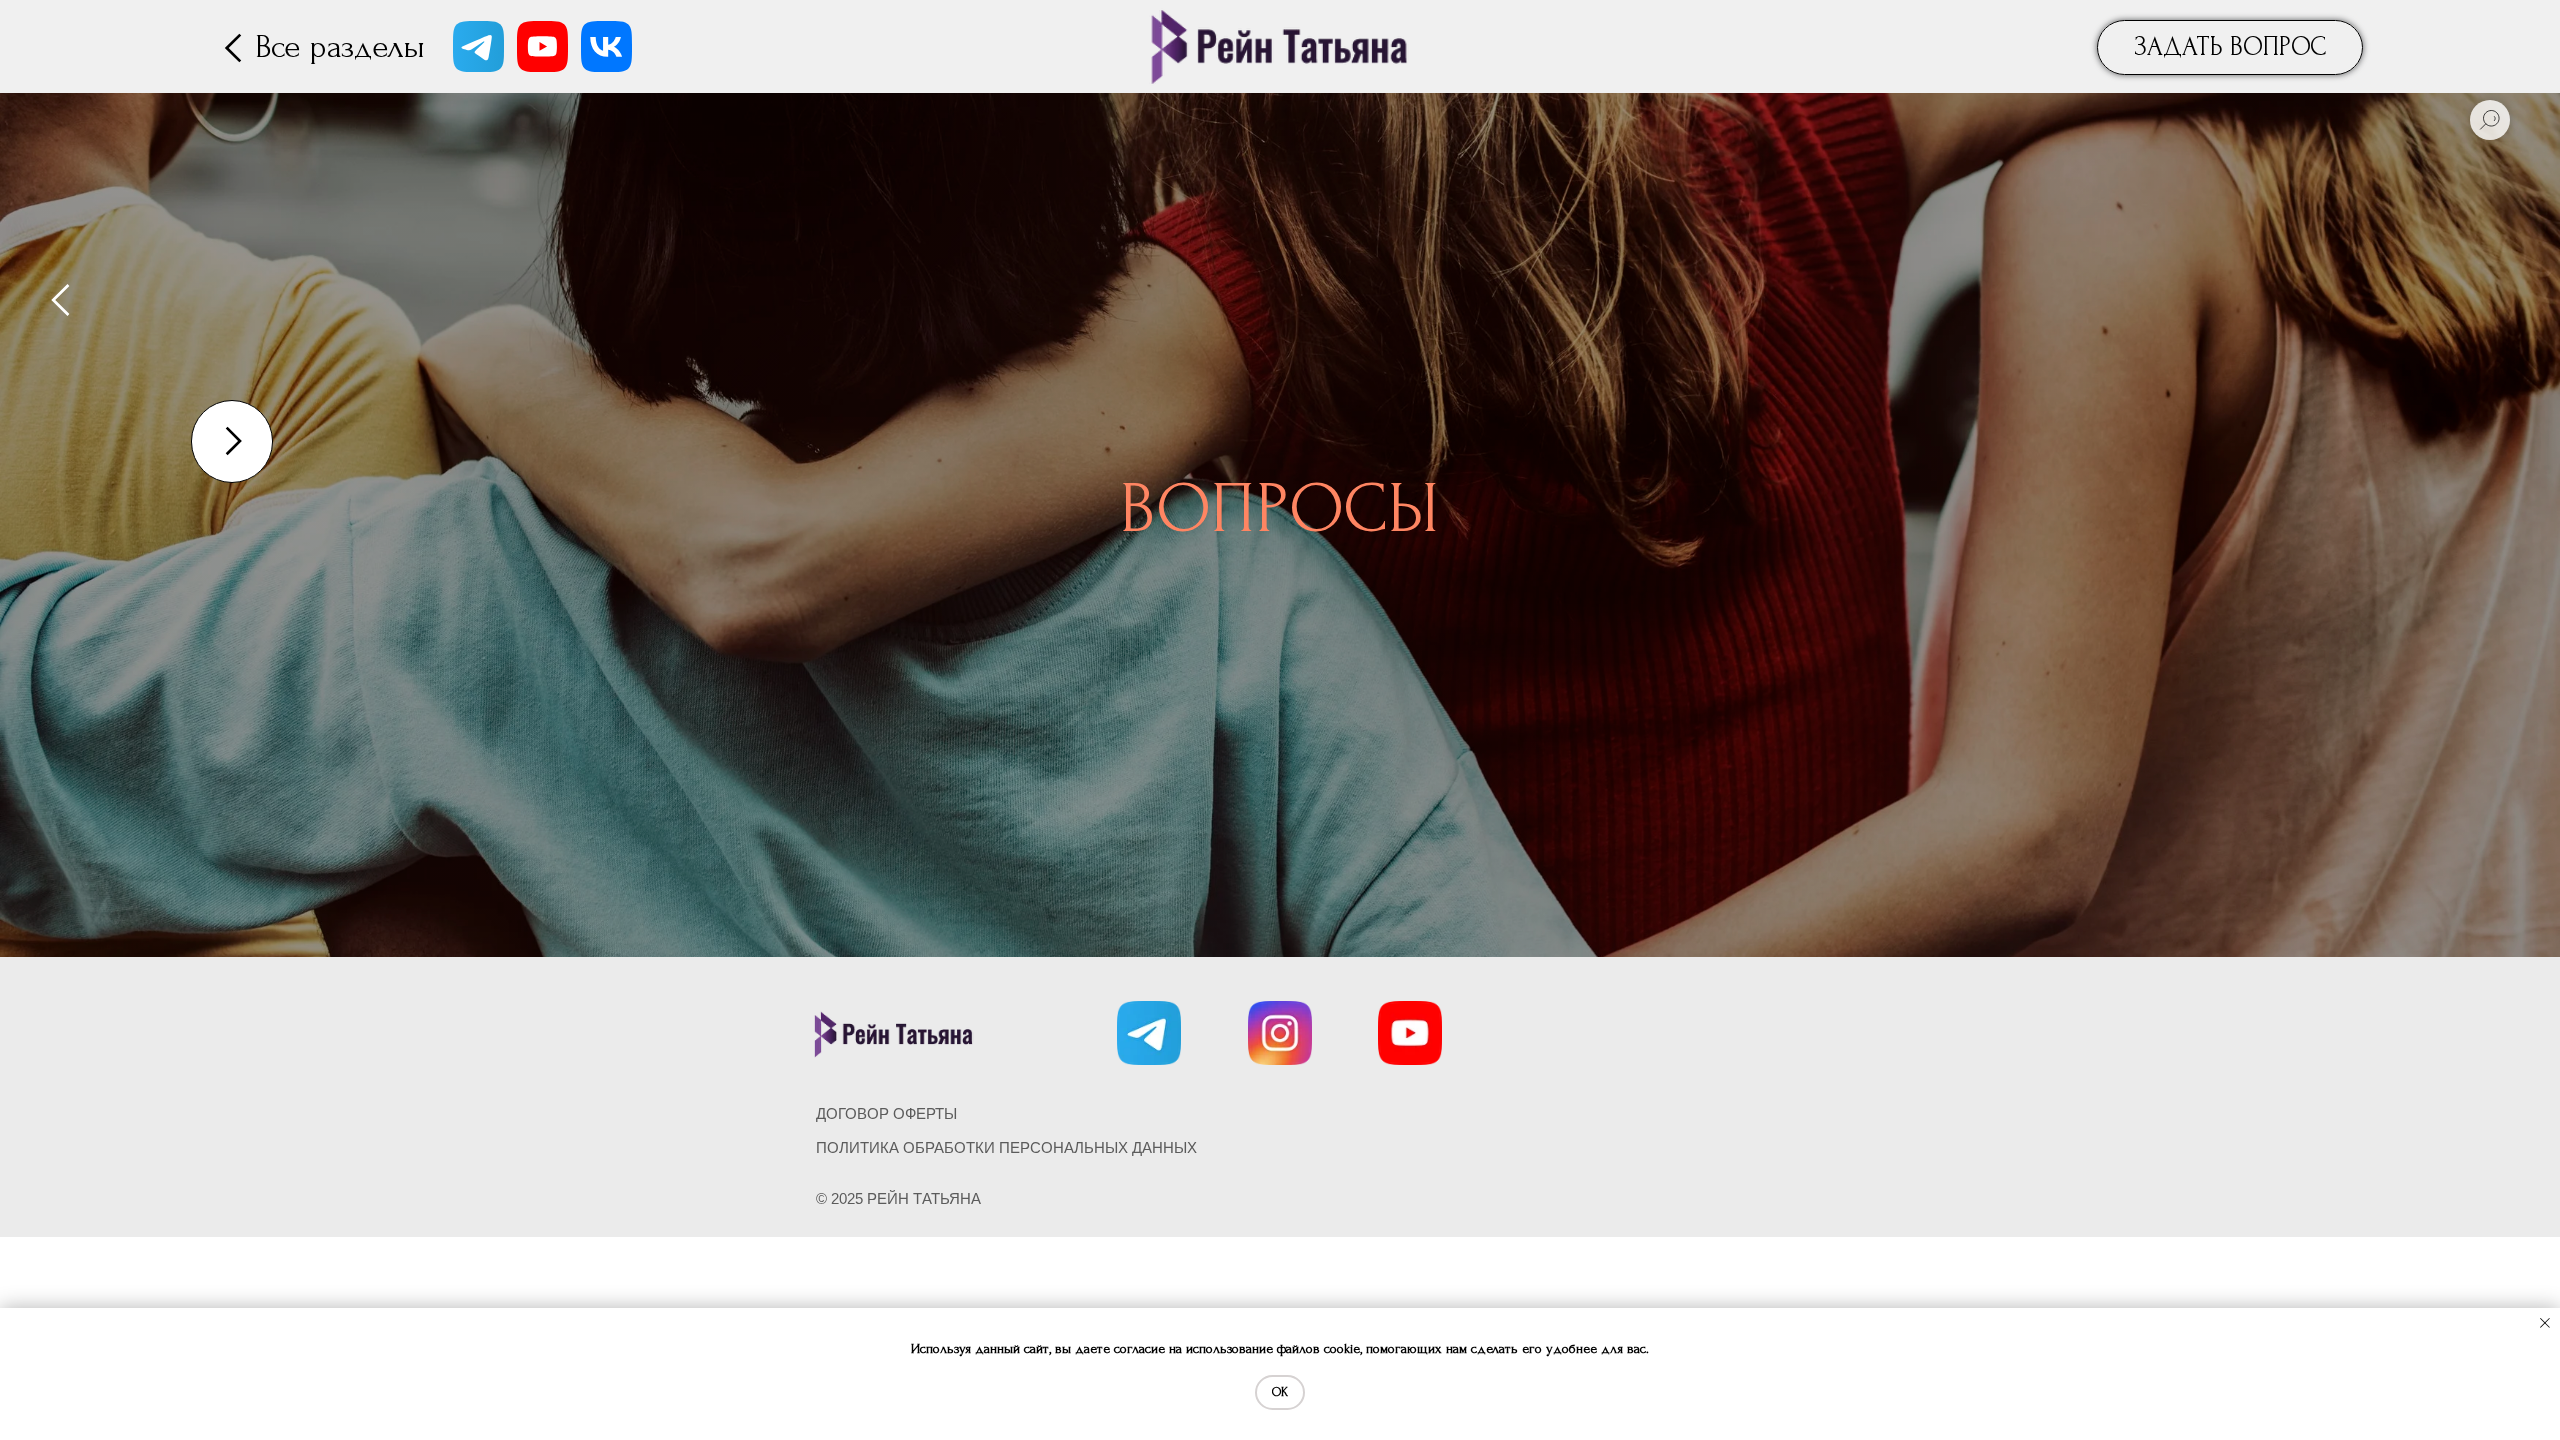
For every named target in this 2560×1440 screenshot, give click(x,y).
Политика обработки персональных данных (1006, 1147)
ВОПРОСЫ (1280, 509)
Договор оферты (886, 1113)
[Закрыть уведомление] (2545, 1323)
